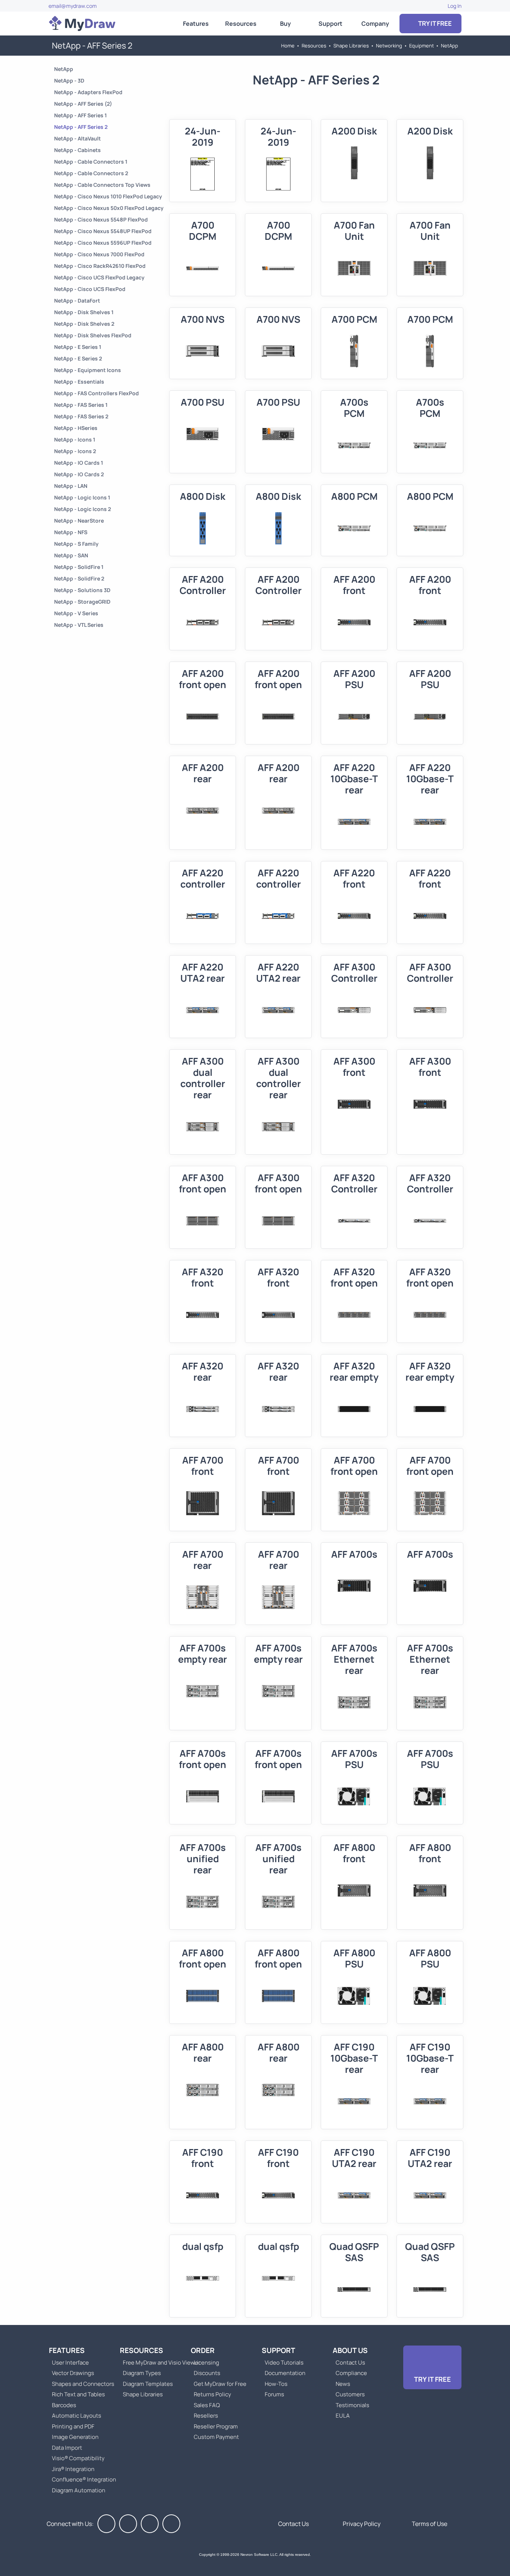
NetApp (450, 46)
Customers (350, 2394)
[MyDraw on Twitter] (128, 2524)
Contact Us (350, 2363)
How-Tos (276, 2384)
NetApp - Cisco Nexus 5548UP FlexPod (103, 231)
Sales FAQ (207, 2405)
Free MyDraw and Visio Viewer (159, 2363)
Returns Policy (212, 2394)
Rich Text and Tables (78, 2394)
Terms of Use (430, 2524)
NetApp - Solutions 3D (82, 590)
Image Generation (75, 2437)
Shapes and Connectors (83, 2384)
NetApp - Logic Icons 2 (83, 509)
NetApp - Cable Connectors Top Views (102, 185)
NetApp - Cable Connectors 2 (91, 173)
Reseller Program (216, 2426)
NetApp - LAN (71, 486)
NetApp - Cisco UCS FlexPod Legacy (99, 277)
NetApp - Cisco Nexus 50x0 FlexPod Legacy (109, 208)
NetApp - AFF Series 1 (80, 115)
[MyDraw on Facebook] (106, 2524)
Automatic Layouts (77, 2416)
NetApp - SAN (71, 555)
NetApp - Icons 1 (75, 439)
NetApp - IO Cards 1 (79, 463)
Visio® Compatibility (78, 2458)
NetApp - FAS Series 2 (81, 416)
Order (203, 2350)
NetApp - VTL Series (79, 625)
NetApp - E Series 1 (78, 347)
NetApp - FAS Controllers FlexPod (97, 393)
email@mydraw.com (73, 6)
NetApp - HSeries (76, 428)
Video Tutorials (284, 2363)
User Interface (70, 2363)
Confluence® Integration (84, 2479)
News (343, 2384)
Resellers (206, 2416)
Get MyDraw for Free (220, 2384)
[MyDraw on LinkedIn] (150, 2524)
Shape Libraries (351, 46)
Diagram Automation (79, 2490)
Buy (285, 24)
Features (196, 24)
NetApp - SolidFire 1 (79, 567)
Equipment (422, 46)
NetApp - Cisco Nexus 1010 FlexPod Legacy (108, 196)
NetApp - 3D (69, 80)
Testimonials (352, 2405)
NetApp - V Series (76, 613)
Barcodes (64, 2405)
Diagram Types (142, 2373)
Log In (455, 6)
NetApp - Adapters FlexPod (88, 92)
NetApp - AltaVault (77, 138)
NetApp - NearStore (79, 521)
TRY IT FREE (434, 23)
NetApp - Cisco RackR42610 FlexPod (100, 266)
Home (288, 46)
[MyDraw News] (171, 2524)
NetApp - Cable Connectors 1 (91, 162)
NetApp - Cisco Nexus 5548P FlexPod (101, 219)
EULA (343, 2416)
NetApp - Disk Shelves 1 (84, 312)
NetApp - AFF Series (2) (83, 104)
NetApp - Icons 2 (75, 451)
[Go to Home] (82, 24)
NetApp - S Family (76, 544)
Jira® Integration (73, 2469)
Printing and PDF (73, 2426)
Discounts (207, 2373)
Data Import (67, 2448)
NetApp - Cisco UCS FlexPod (90, 289)
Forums (274, 2394)
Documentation (285, 2373)
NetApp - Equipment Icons (88, 370)
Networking (389, 46)
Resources (241, 24)
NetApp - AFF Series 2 (81, 127)
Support (330, 24)
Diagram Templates (148, 2384)
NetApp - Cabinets (77, 150)
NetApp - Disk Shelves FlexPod (93, 335)
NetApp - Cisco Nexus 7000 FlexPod (99, 254)
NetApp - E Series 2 (78, 358)
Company (375, 24)
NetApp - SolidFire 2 (79, 578)
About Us (350, 2350)
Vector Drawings (73, 2373)
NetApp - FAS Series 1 (81, 405)
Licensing (206, 2363)
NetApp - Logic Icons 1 (82, 497)
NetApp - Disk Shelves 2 (84, 324)
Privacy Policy (362, 2524)
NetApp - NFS (71, 532)
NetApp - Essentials (79, 382)
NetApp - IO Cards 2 (79, 474)
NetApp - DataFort (77, 301)
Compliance (351, 2373)
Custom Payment (216, 2437)
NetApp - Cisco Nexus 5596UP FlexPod (103, 243)
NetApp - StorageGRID (82, 602)
